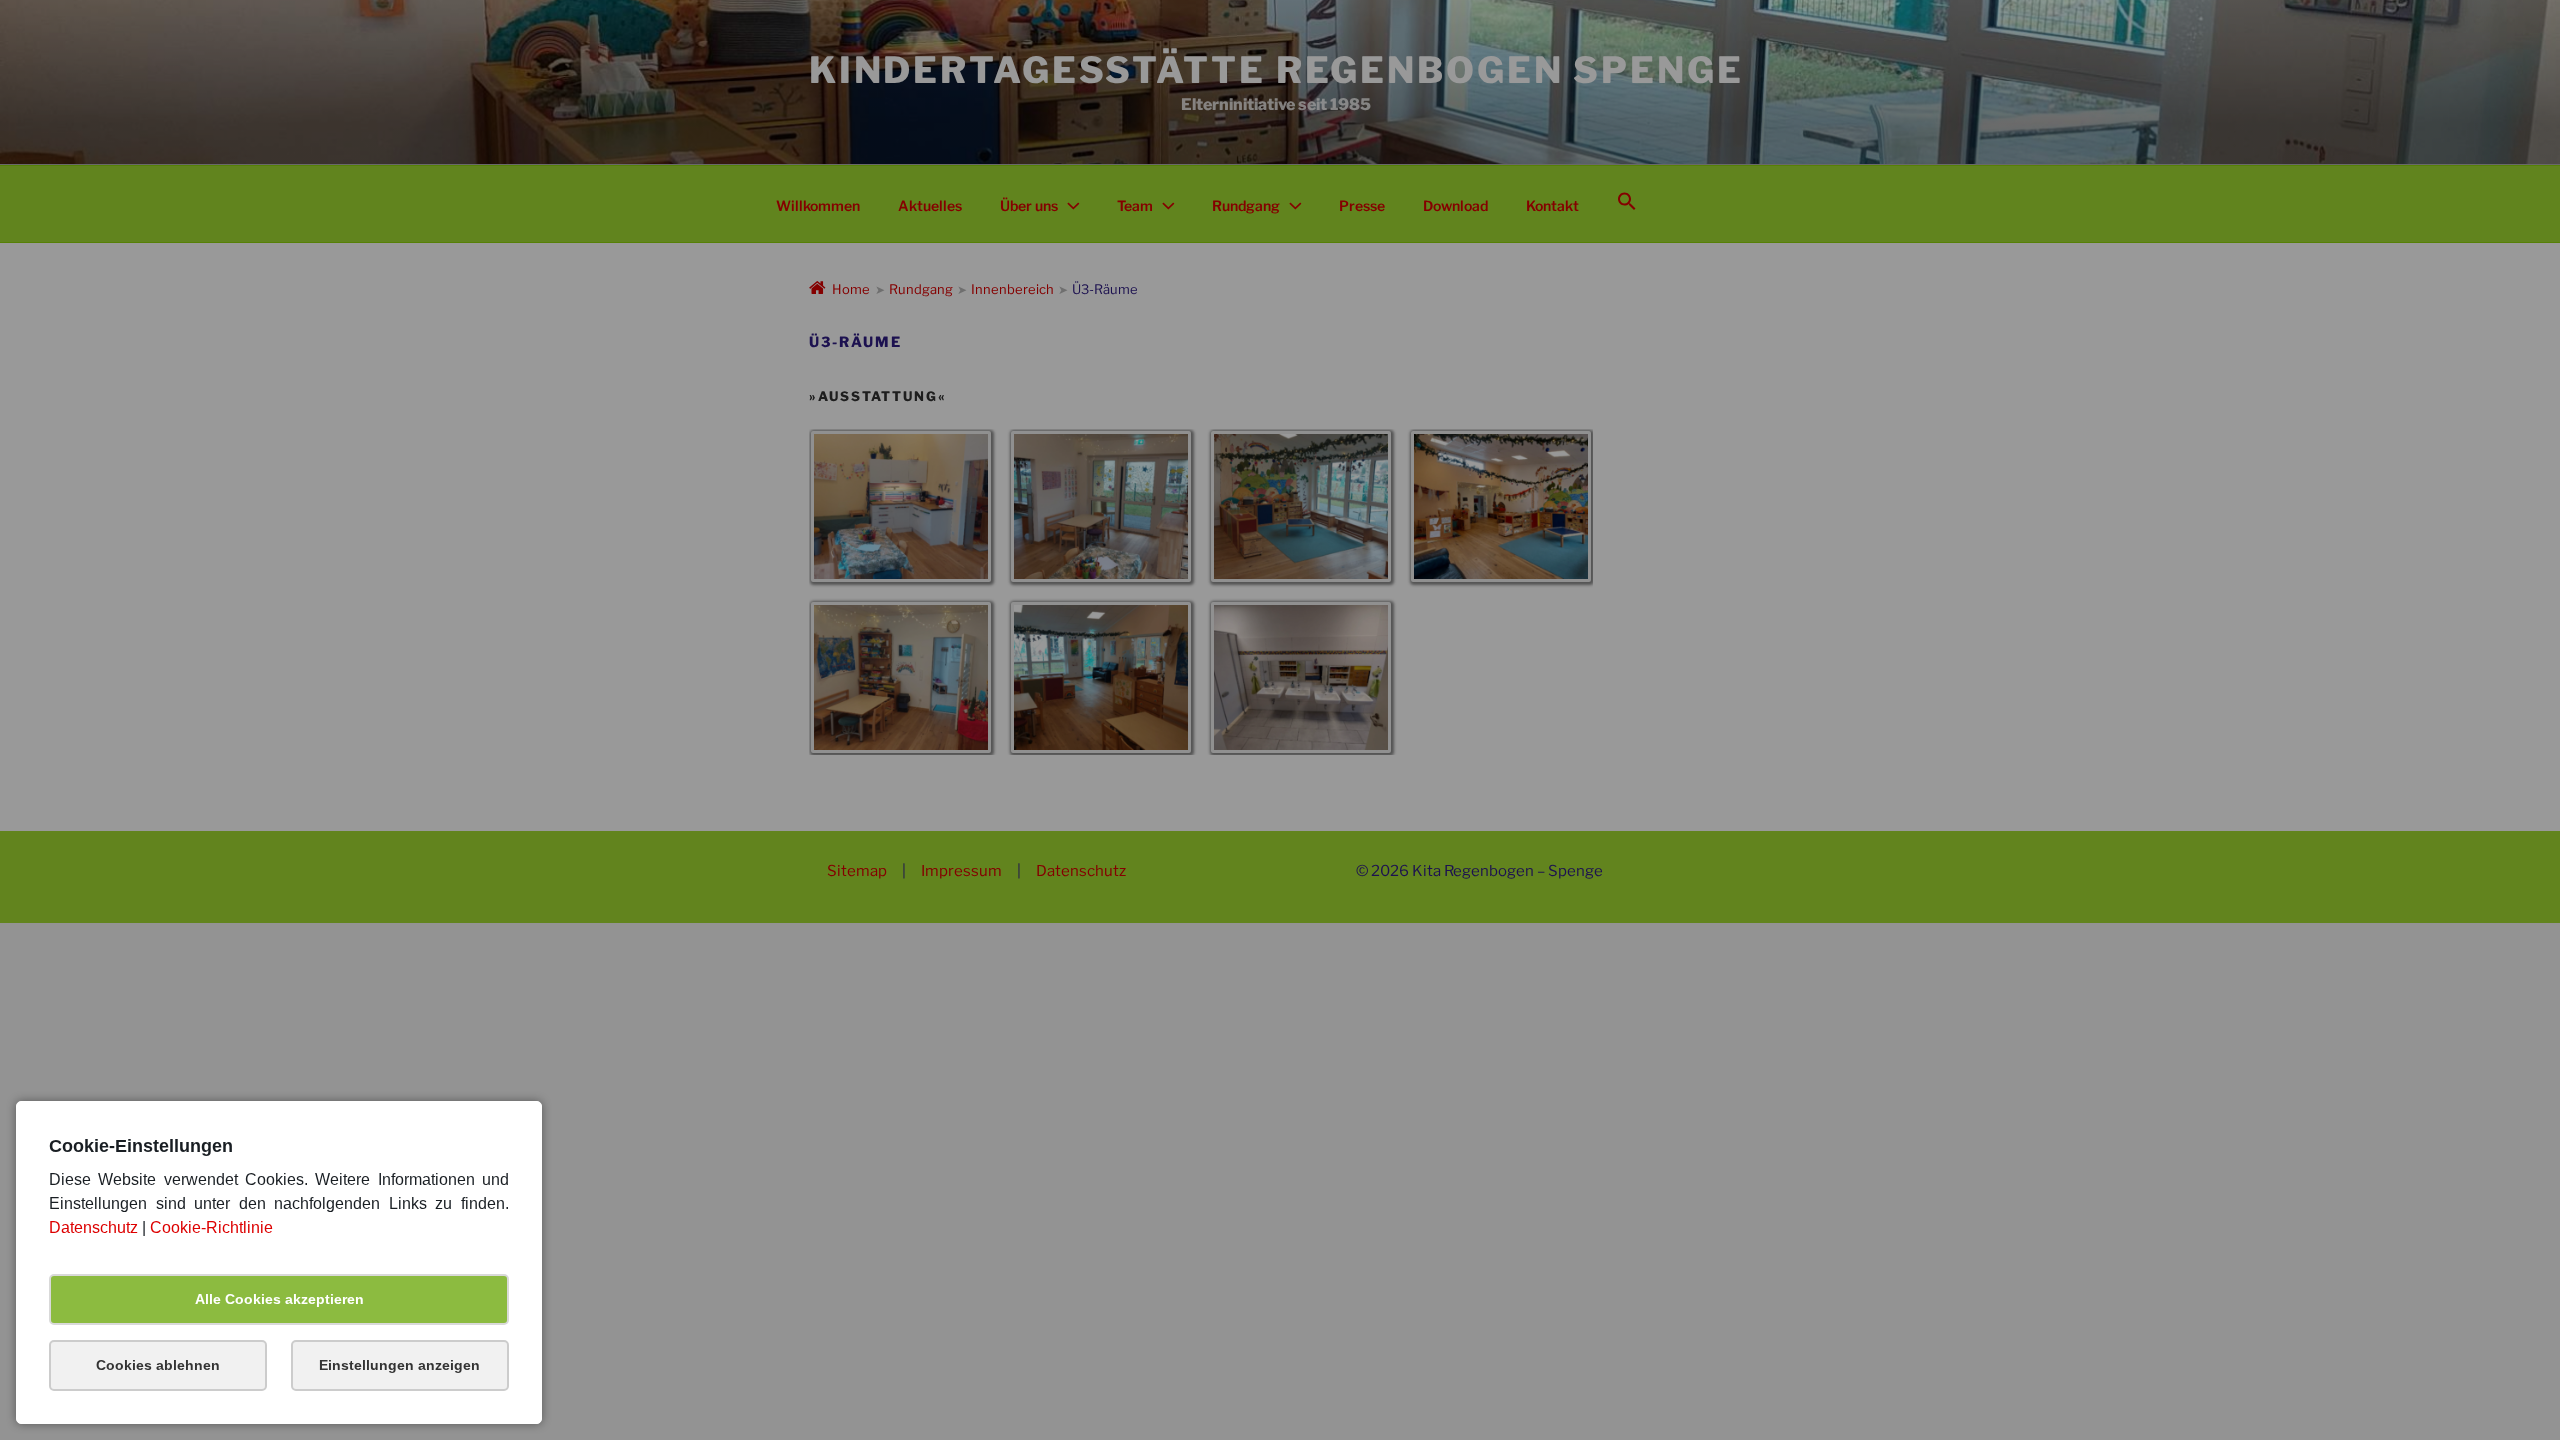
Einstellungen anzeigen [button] (399, 1365)
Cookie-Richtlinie (211, 1227)
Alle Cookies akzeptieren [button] (279, 1299)
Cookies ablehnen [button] (158, 1365)
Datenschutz (93, 1227)
